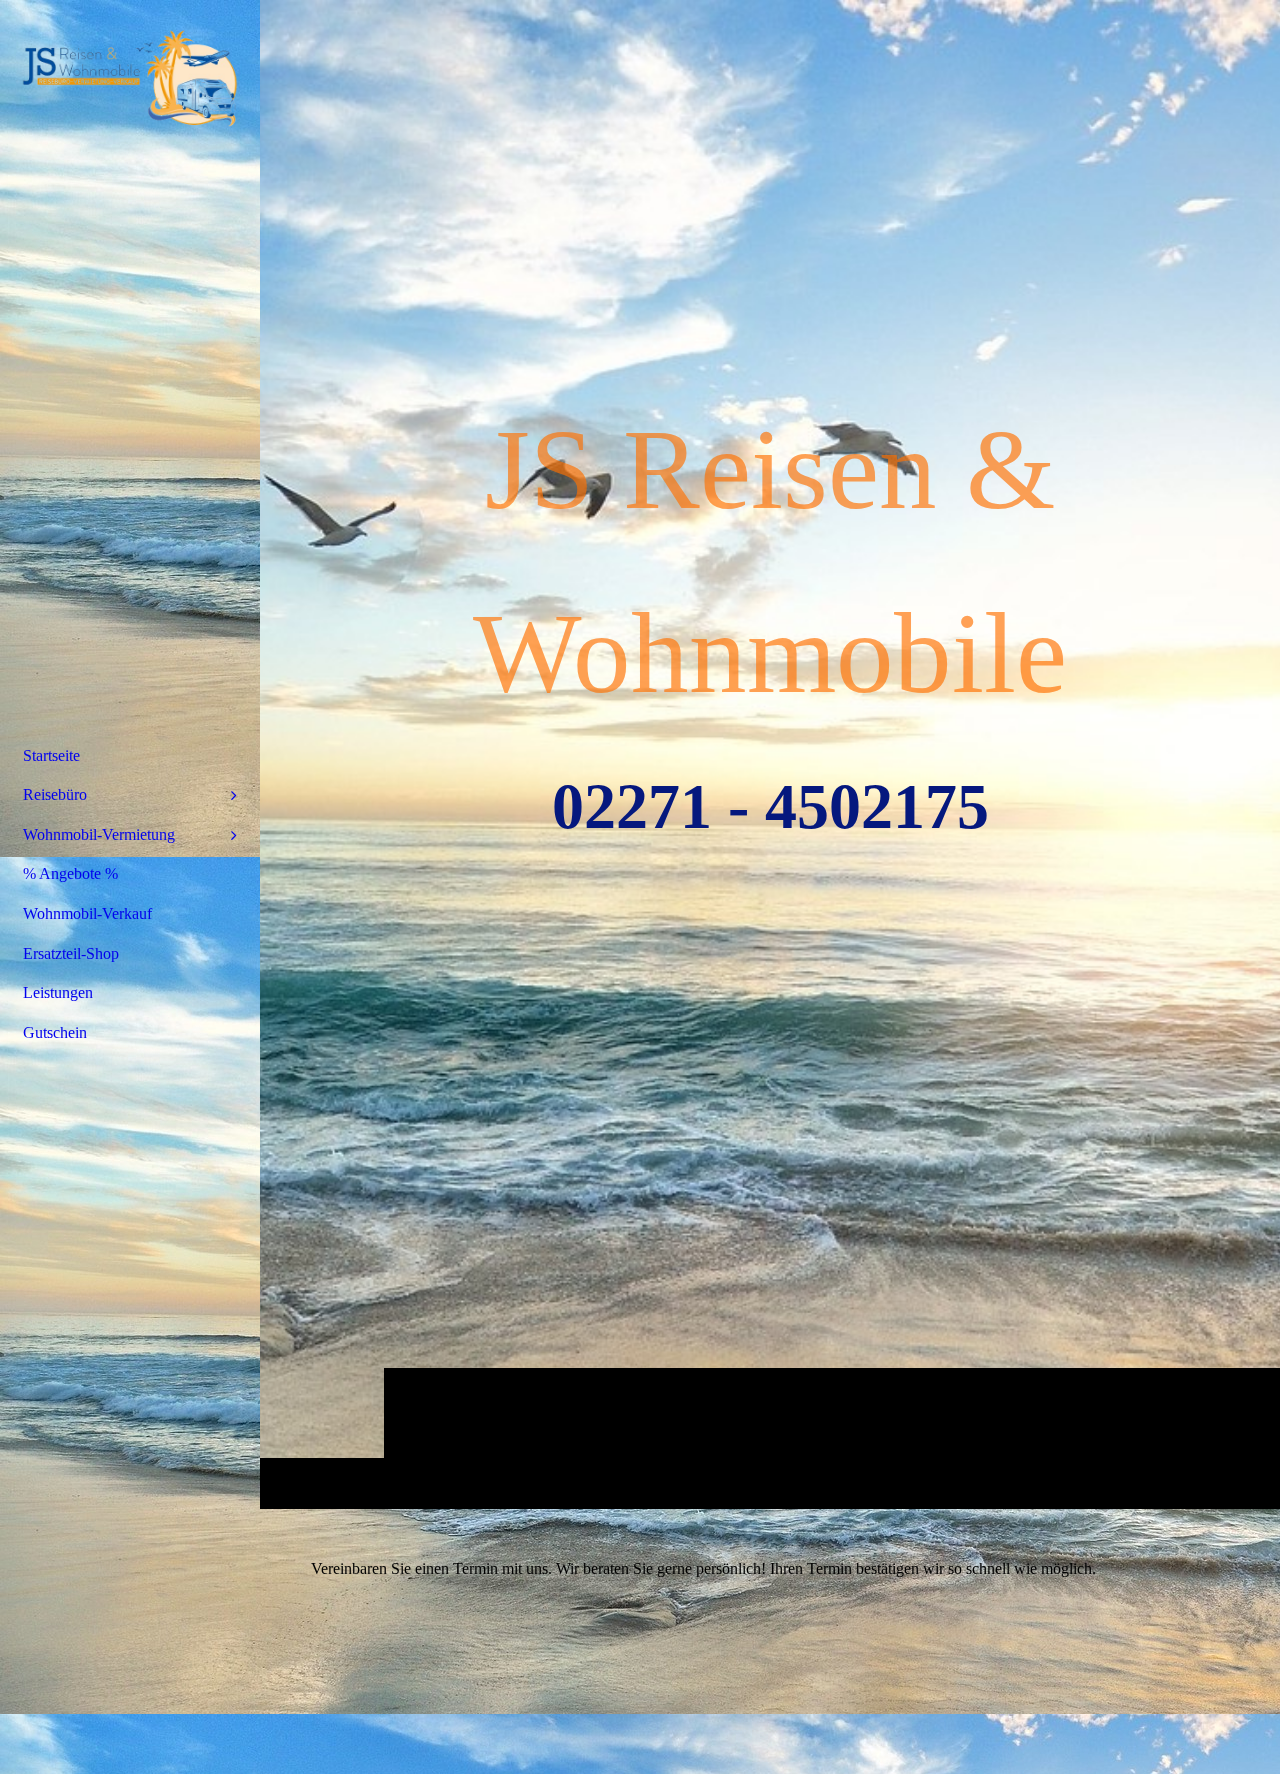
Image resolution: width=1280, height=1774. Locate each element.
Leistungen (58, 992)
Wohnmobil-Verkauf (87, 913)
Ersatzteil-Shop (71, 953)
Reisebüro (55, 794)
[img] (130, 75)
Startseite (51, 755)
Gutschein (55, 1032)
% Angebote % (70, 873)
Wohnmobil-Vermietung (99, 834)
